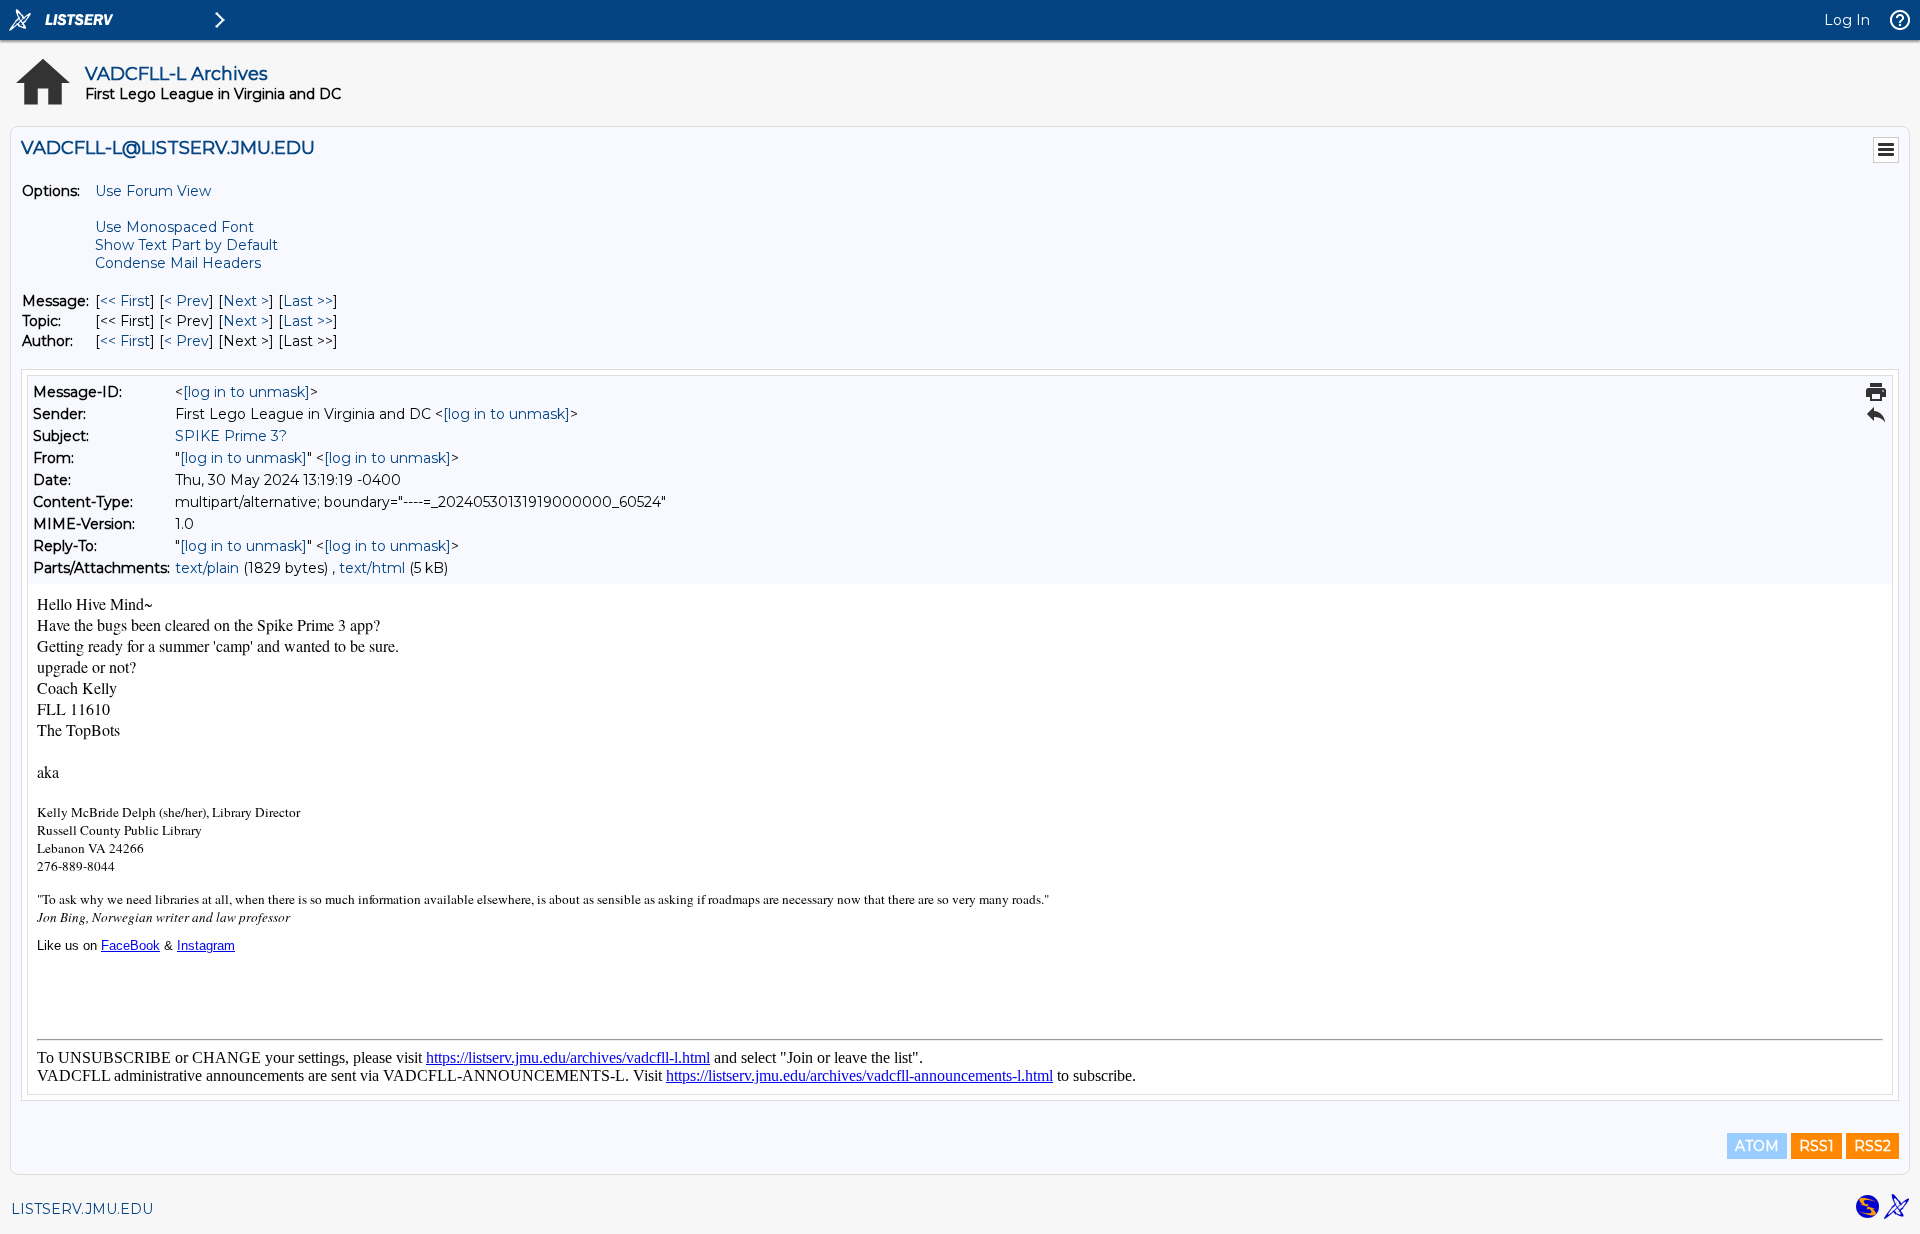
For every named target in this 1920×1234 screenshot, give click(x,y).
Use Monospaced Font (174, 227)
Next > (246, 301)
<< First (125, 301)
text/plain (207, 568)
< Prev (186, 301)
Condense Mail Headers (178, 263)
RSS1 (1816, 1146)
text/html (372, 568)
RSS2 (1872, 1146)
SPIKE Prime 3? (231, 436)
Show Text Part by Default (186, 245)
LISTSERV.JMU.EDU (82, 1209)
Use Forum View (153, 191)
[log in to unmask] (246, 392)
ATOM (1757, 1146)
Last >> (308, 301)
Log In (1847, 20)
